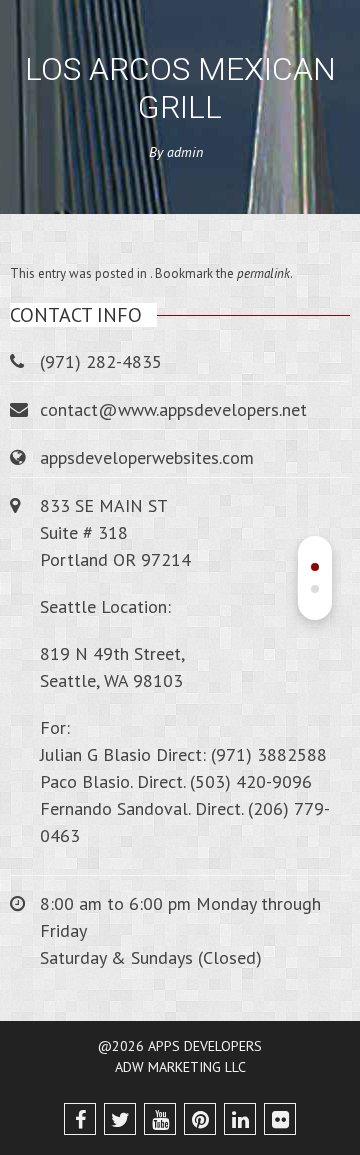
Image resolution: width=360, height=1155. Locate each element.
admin (185, 152)
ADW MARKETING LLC (180, 1067)
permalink (263, 273)
